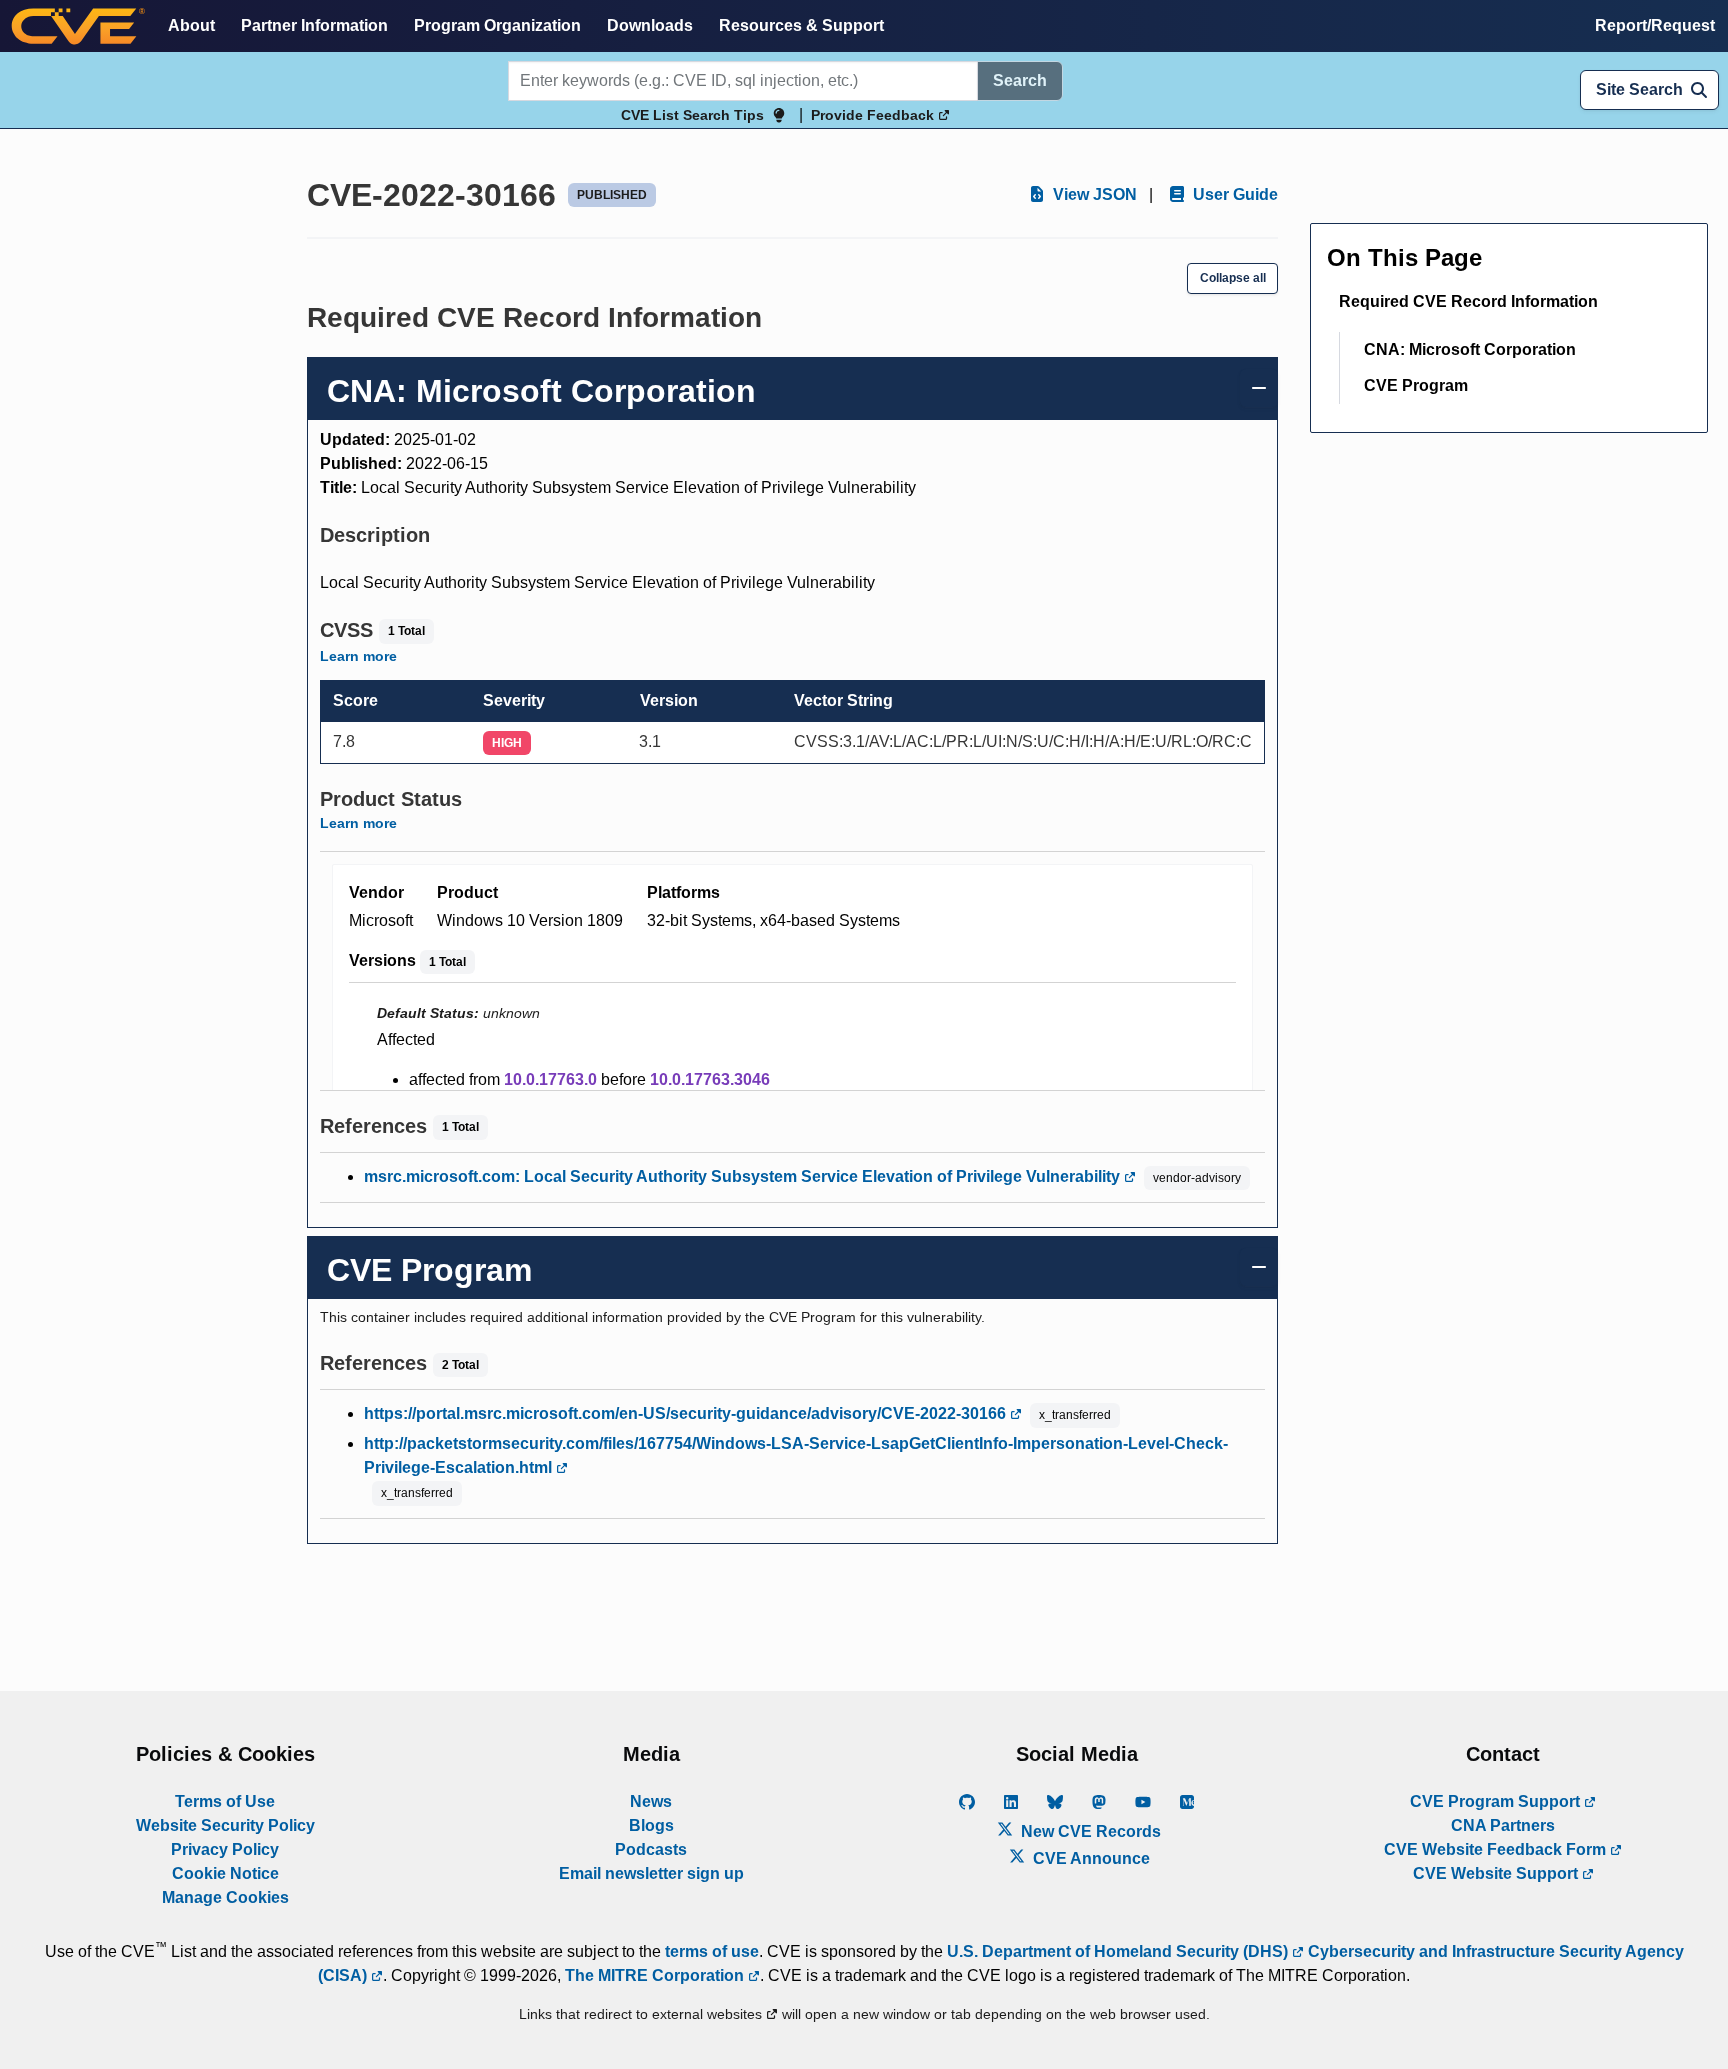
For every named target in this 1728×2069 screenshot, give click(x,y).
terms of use (712, 1951)
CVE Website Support (1497, 1873)
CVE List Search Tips (692, 115)
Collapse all (1233, 278)
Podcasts (651, 1849)
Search (1020, 80)
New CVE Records (1089, 1831)
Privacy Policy (225, 1849)
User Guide (1233, 194)
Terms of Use (225, 1801)
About (191, 25)
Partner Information (314, 25)
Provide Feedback (874, 115)
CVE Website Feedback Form (1497, 1849)
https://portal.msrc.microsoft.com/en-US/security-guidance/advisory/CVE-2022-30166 (687, 1413)
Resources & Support (801, 25)
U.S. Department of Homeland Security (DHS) (1119, 1951)
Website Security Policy (225, 1825)
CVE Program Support (1497, 1801)
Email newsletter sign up (651, 1873)
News (651, 1801)
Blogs (651, 1825)
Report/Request (1655, 25)
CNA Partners (1503, 1825)
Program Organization (497, 25)
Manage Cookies (225, 1897)
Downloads (650, 25)
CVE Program (1416, 385)
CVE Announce (1089, 1858)
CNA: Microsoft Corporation (1470, 349)
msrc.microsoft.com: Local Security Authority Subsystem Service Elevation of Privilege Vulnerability (744, 1176)
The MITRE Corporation (656, 1975)
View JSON (1093, 194)
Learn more (358, 656)
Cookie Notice (225, 1873)
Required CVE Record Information (1468, 301)
